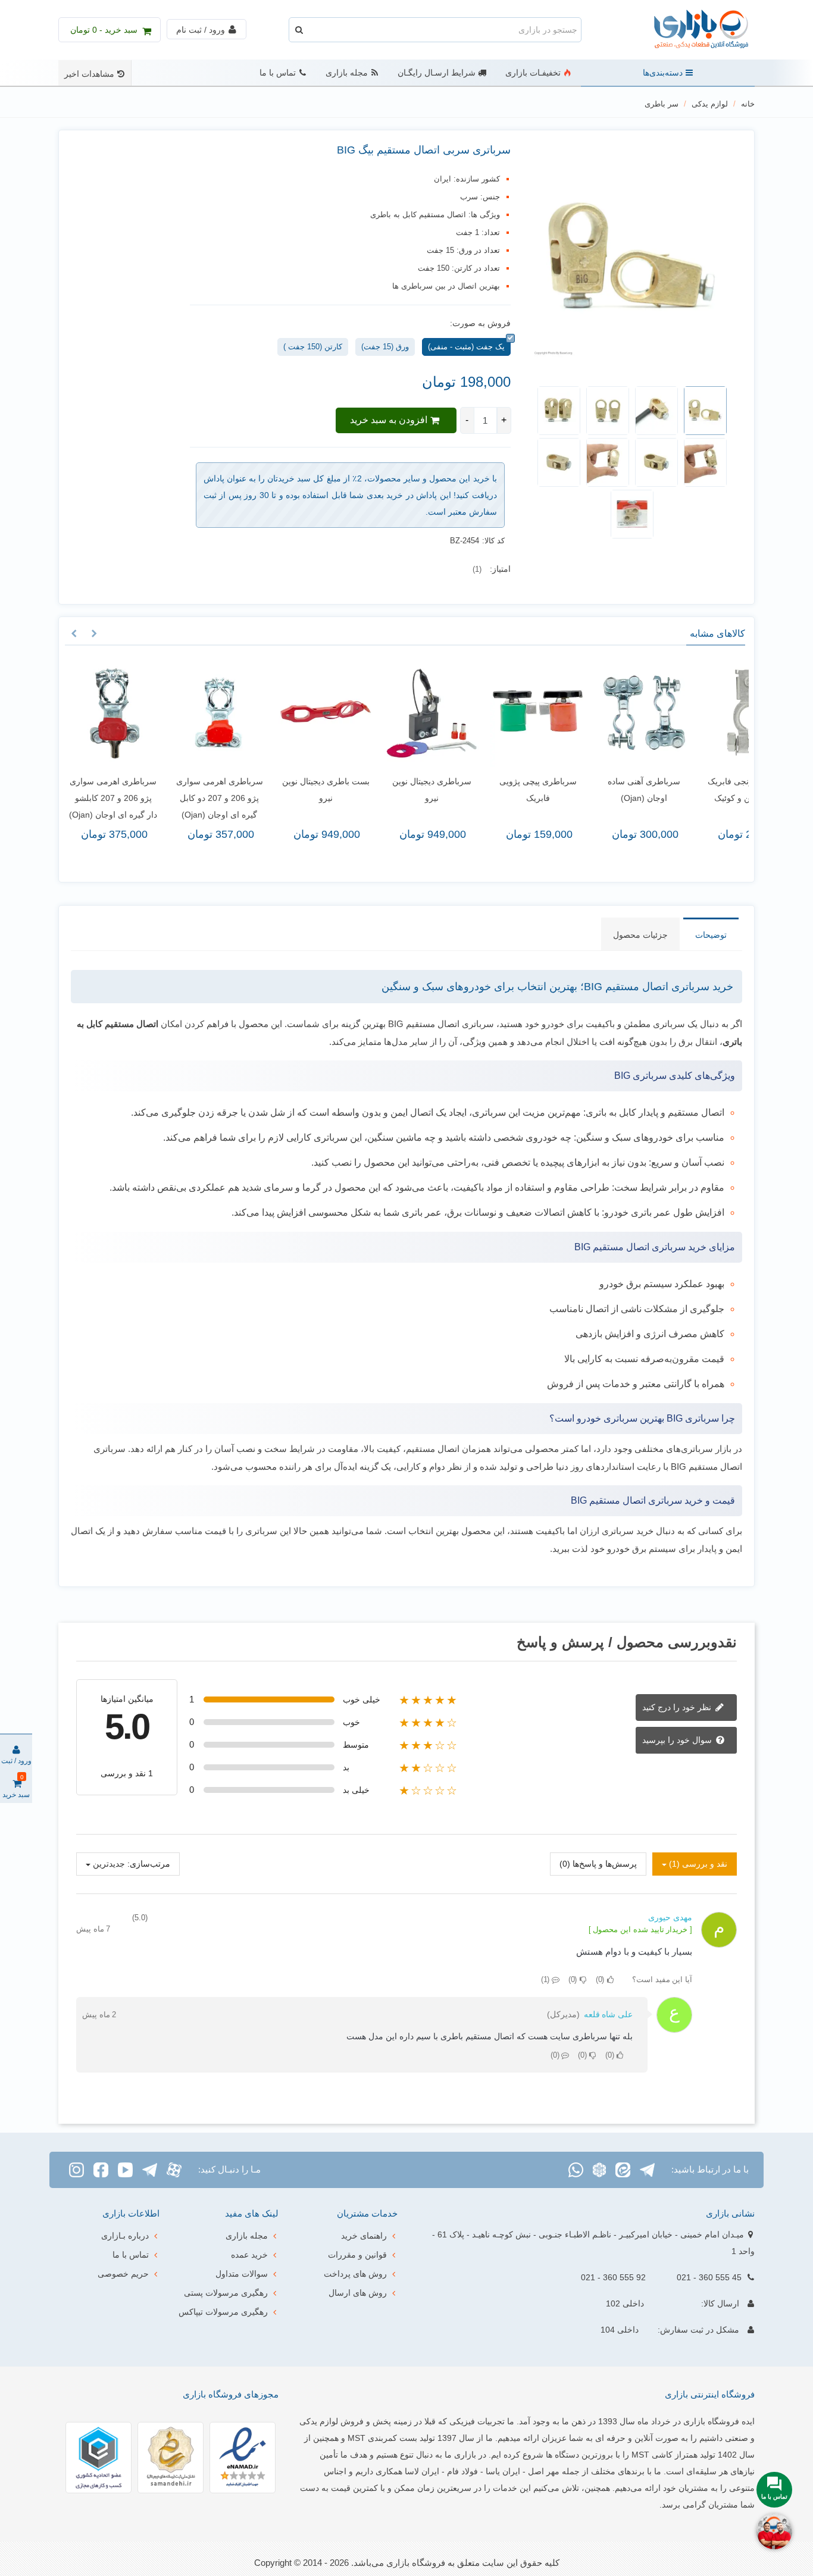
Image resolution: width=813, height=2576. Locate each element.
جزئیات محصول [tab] (640, 935)
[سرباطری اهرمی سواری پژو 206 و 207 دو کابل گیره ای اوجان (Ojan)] (145, 713)
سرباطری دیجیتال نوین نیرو (357, 790)
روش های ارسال (358, 2293)
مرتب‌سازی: (149, 1864)
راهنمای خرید (364, 2236)
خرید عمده (249, 2255)
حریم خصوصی (123, 2274)
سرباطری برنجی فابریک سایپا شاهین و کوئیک (676, 790)
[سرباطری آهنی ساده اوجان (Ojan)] (570, 713)
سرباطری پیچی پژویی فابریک (464, 790)
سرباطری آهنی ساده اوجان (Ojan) (570, 790)
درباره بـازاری (125, 2236)
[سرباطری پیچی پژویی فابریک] (464, 713)
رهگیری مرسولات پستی (226, 2293)
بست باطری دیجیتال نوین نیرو (251, 790)
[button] (94, 634)
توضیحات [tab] (711, 935)
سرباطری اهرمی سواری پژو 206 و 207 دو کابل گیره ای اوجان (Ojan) (145, 798)
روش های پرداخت (355, 2274)
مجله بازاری (347, 73)
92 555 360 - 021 (613, 2277)
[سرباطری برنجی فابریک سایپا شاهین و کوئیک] (676, 713)
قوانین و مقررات (357, 2255)
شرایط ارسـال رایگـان (437, 73)
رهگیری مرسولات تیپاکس (223, 2312)
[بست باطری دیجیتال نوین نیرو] (251, 713)
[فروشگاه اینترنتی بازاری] (689, 30)
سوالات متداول (242, 2274)
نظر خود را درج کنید (678, 1707)
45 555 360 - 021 (709, 2277)
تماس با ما (278, 73)
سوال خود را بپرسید (678, 1740)
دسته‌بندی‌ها (663, 73)
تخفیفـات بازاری (533, 73)
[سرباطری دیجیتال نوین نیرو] (358, 713)
